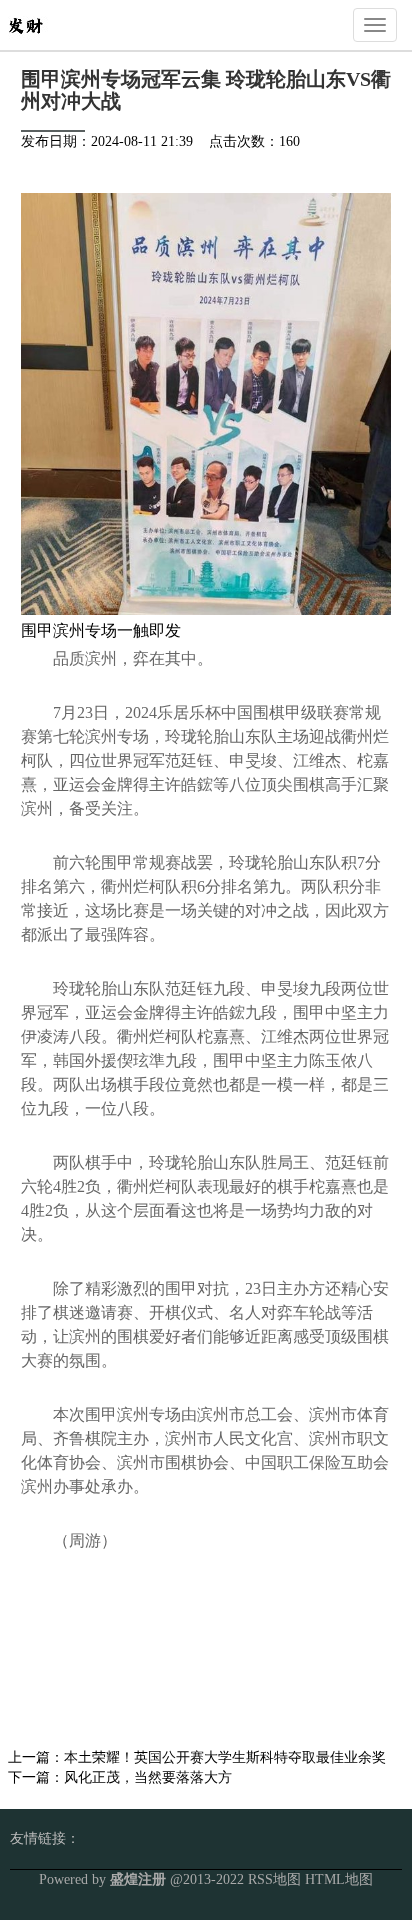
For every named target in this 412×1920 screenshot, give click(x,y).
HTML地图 (339, 1879)
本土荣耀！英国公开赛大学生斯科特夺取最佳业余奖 (225, 1757)
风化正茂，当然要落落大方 (148, 1777)
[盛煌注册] (25, 23)
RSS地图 (274, 1879)
